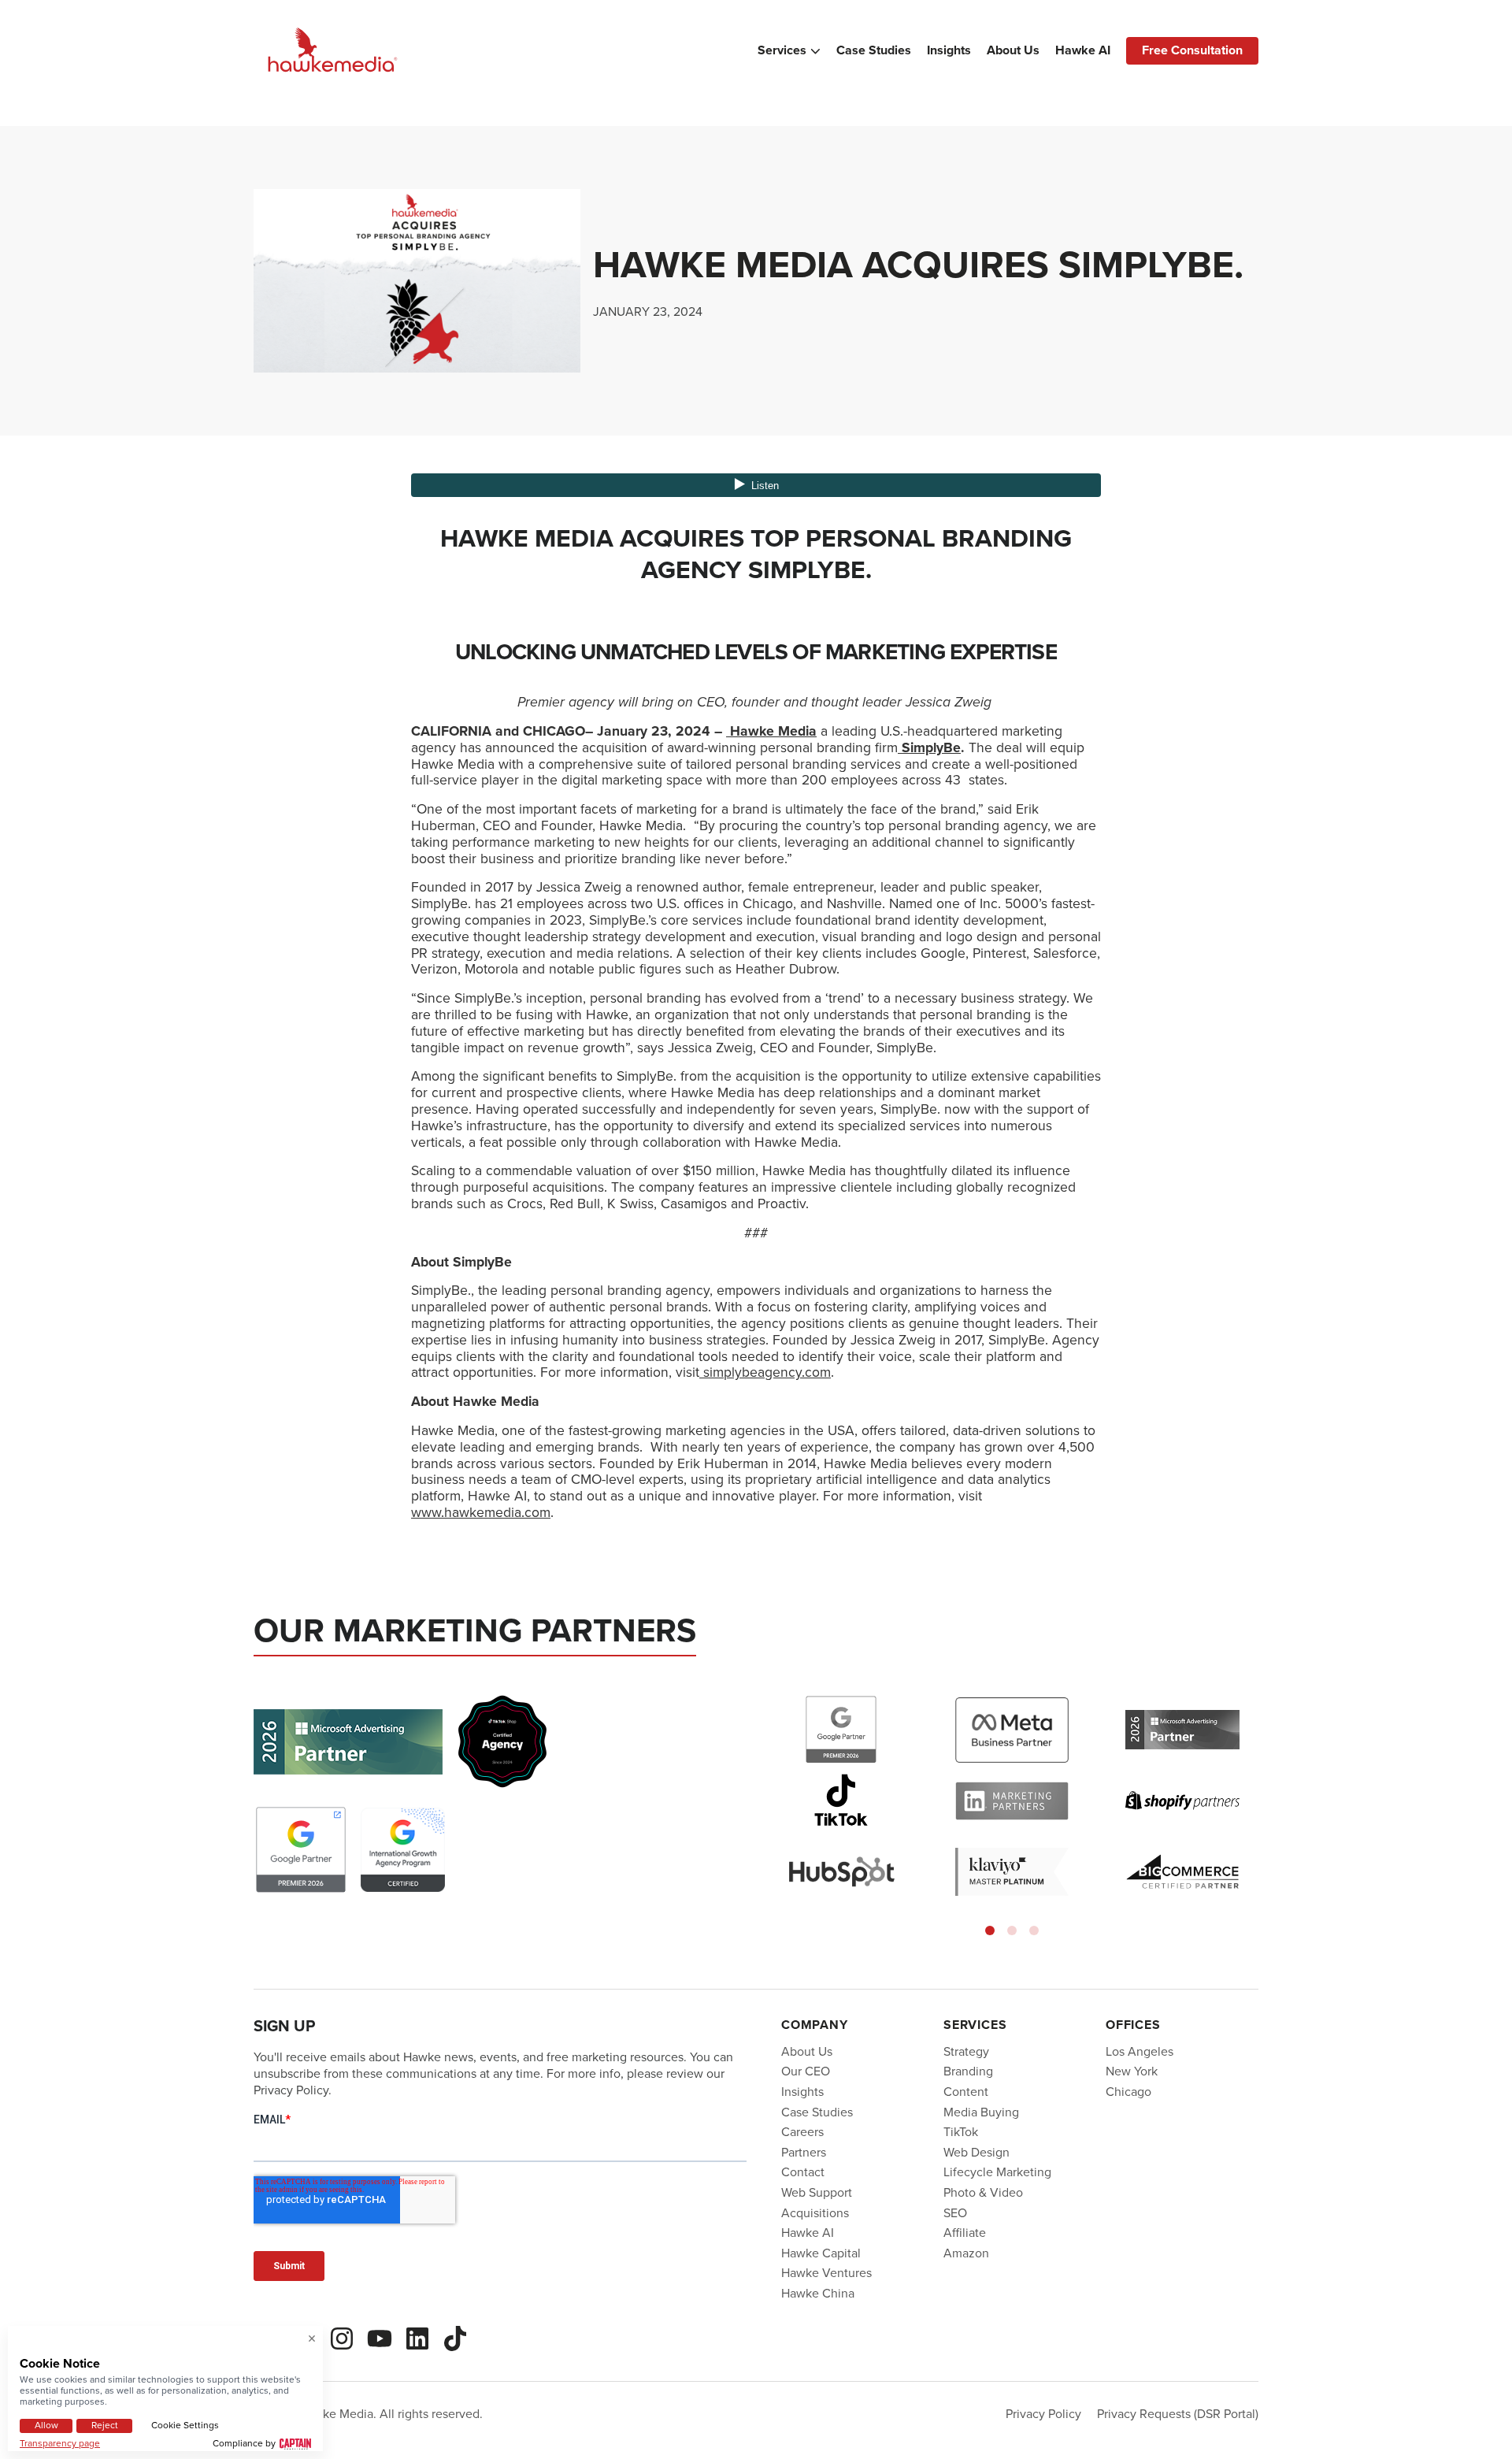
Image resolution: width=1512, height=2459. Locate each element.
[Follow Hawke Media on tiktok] (455, 2336)
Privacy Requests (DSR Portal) (1178, 2414)
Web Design (976, 2152)
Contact (803, 2172)
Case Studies (874, 50)
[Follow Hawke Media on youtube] (380, 2336)
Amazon (966, 2253)
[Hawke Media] (332, 51)
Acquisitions (815, 2213)
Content (966, 2092)
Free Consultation (1192, 50)
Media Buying (981, 2112)
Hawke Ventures (826, 2273)
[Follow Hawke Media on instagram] (342, 2336)
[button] (990, 1930)
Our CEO (806, 2071)
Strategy (966, 2051)
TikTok (961, 2132)
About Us (1013, 50)
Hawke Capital (821, 2253)
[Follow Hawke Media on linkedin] (417, 2336)
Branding (968, 2071)
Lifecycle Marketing (997, 2172)
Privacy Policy (1043, 2414)
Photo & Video (983, 2192)
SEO (955, 2213)
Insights (949, 50)
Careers (802, 2132)
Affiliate (965, 2233)
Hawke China (818, 2293)
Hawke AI (1083, 50)
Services (782, 50)
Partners (804, 2152)
